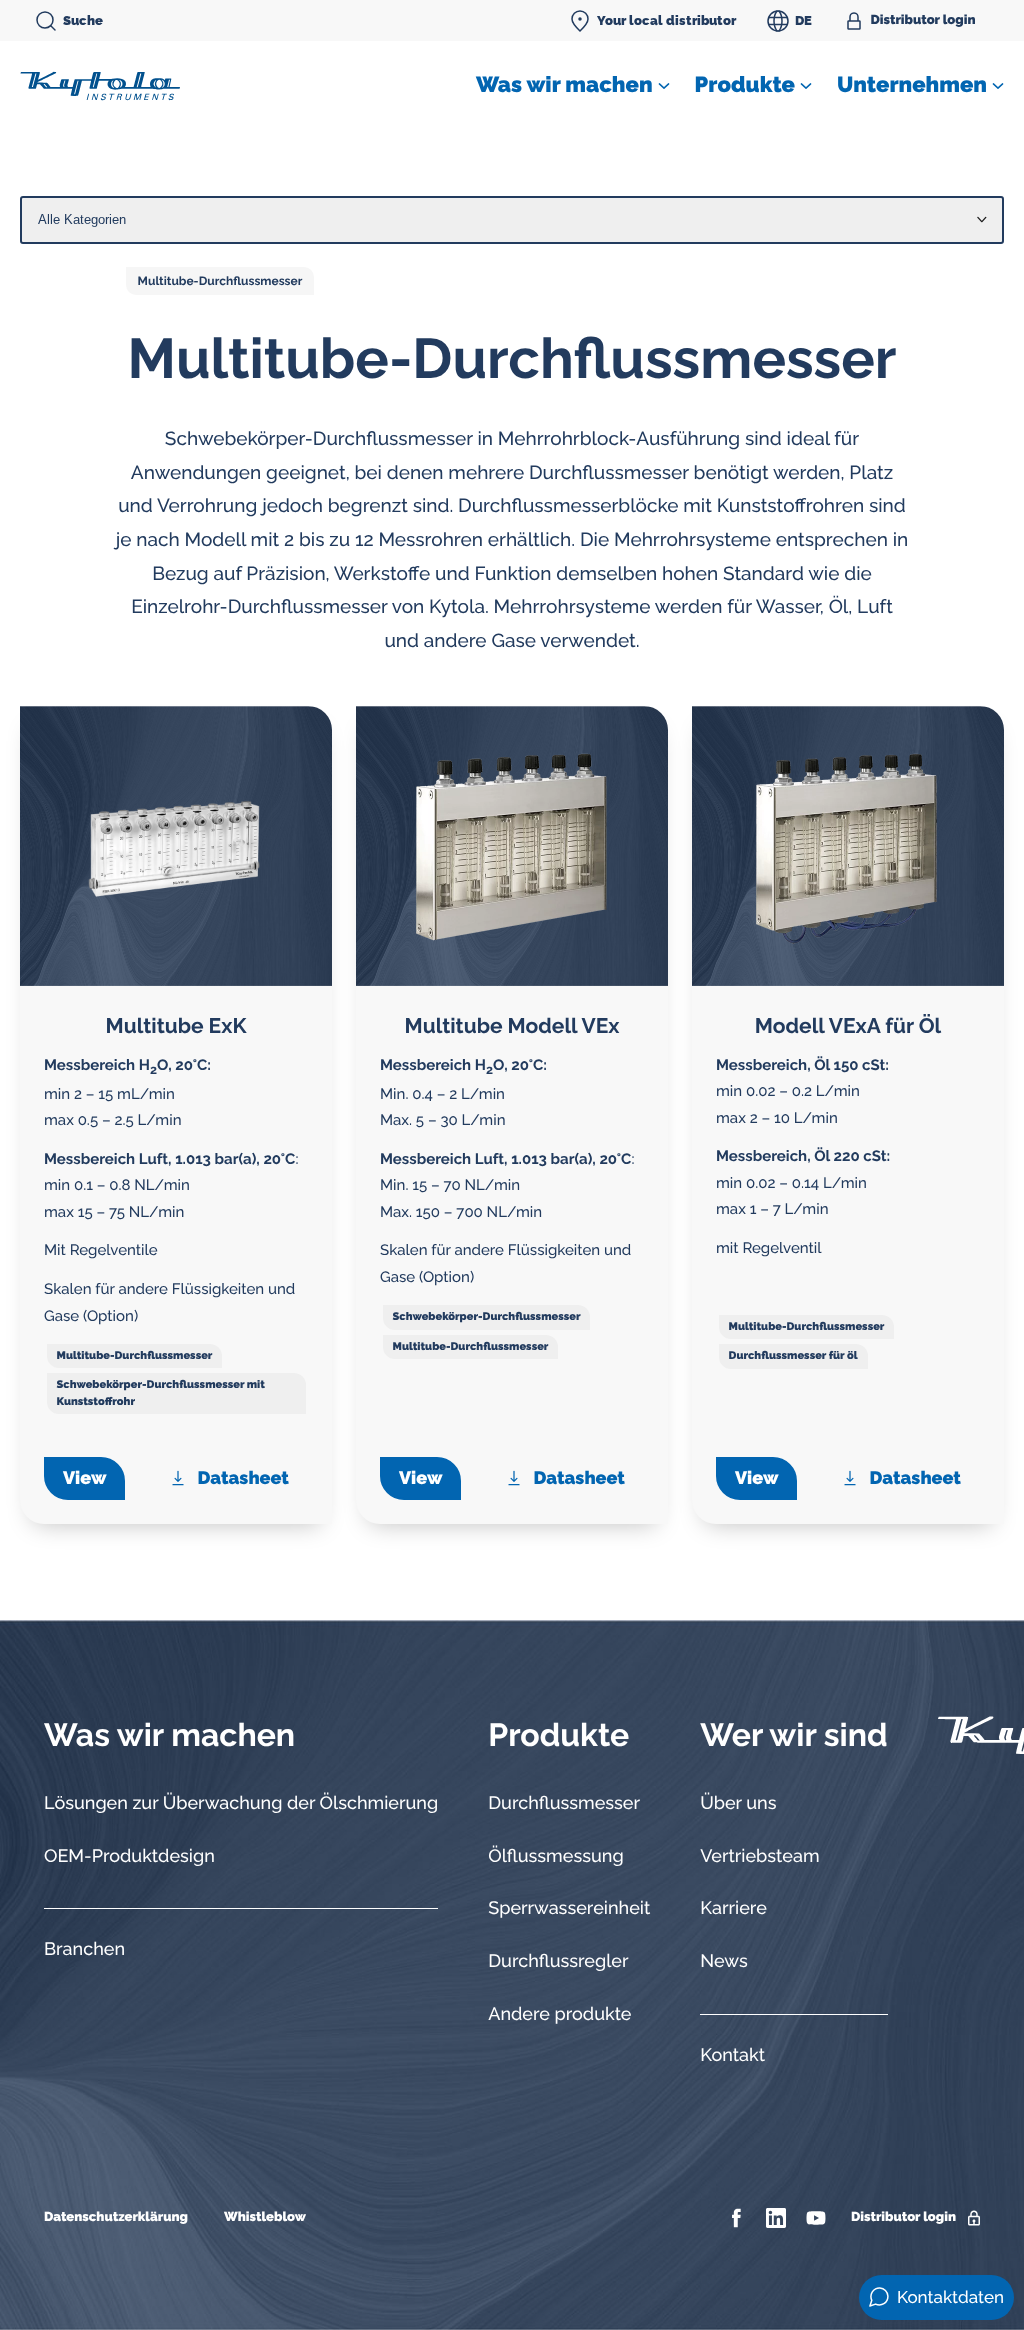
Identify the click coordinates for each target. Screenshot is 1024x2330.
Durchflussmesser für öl (793, 1355)
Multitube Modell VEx (512, 1025)
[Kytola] (100, 85)
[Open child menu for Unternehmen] (998, 86)
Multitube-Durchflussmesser (220, 281)
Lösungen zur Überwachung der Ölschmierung (241, 1803)
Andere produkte (559, 2014)
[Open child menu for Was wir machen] (664, 86)
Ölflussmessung (555, 1856)
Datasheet (243, 1478)
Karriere (733, 1908)
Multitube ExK (176, 1025)
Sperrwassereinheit (569, 1908)
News (723, 1961)
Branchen (84, 1949)
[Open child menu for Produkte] (806, 86)
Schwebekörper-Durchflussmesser (487, 1316)
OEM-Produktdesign (129, 1856)
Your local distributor (666, 20)
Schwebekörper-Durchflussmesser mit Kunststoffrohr (161, 1393)
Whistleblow (265, 2217)
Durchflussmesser (564, 1803)
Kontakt (732, 2055)
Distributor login (923, 20)
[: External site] (738, 2218)
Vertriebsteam (759, 1856)
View (84, 1478)
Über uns (738, 1803)
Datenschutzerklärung (116, 2217)
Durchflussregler (558, 1961)
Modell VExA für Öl (848, 1025)
